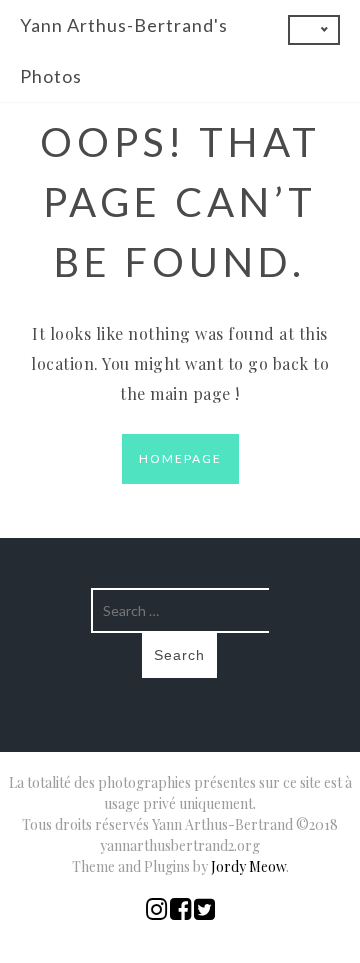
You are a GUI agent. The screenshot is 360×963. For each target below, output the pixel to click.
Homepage (180, 458)
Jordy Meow (248, 866)
